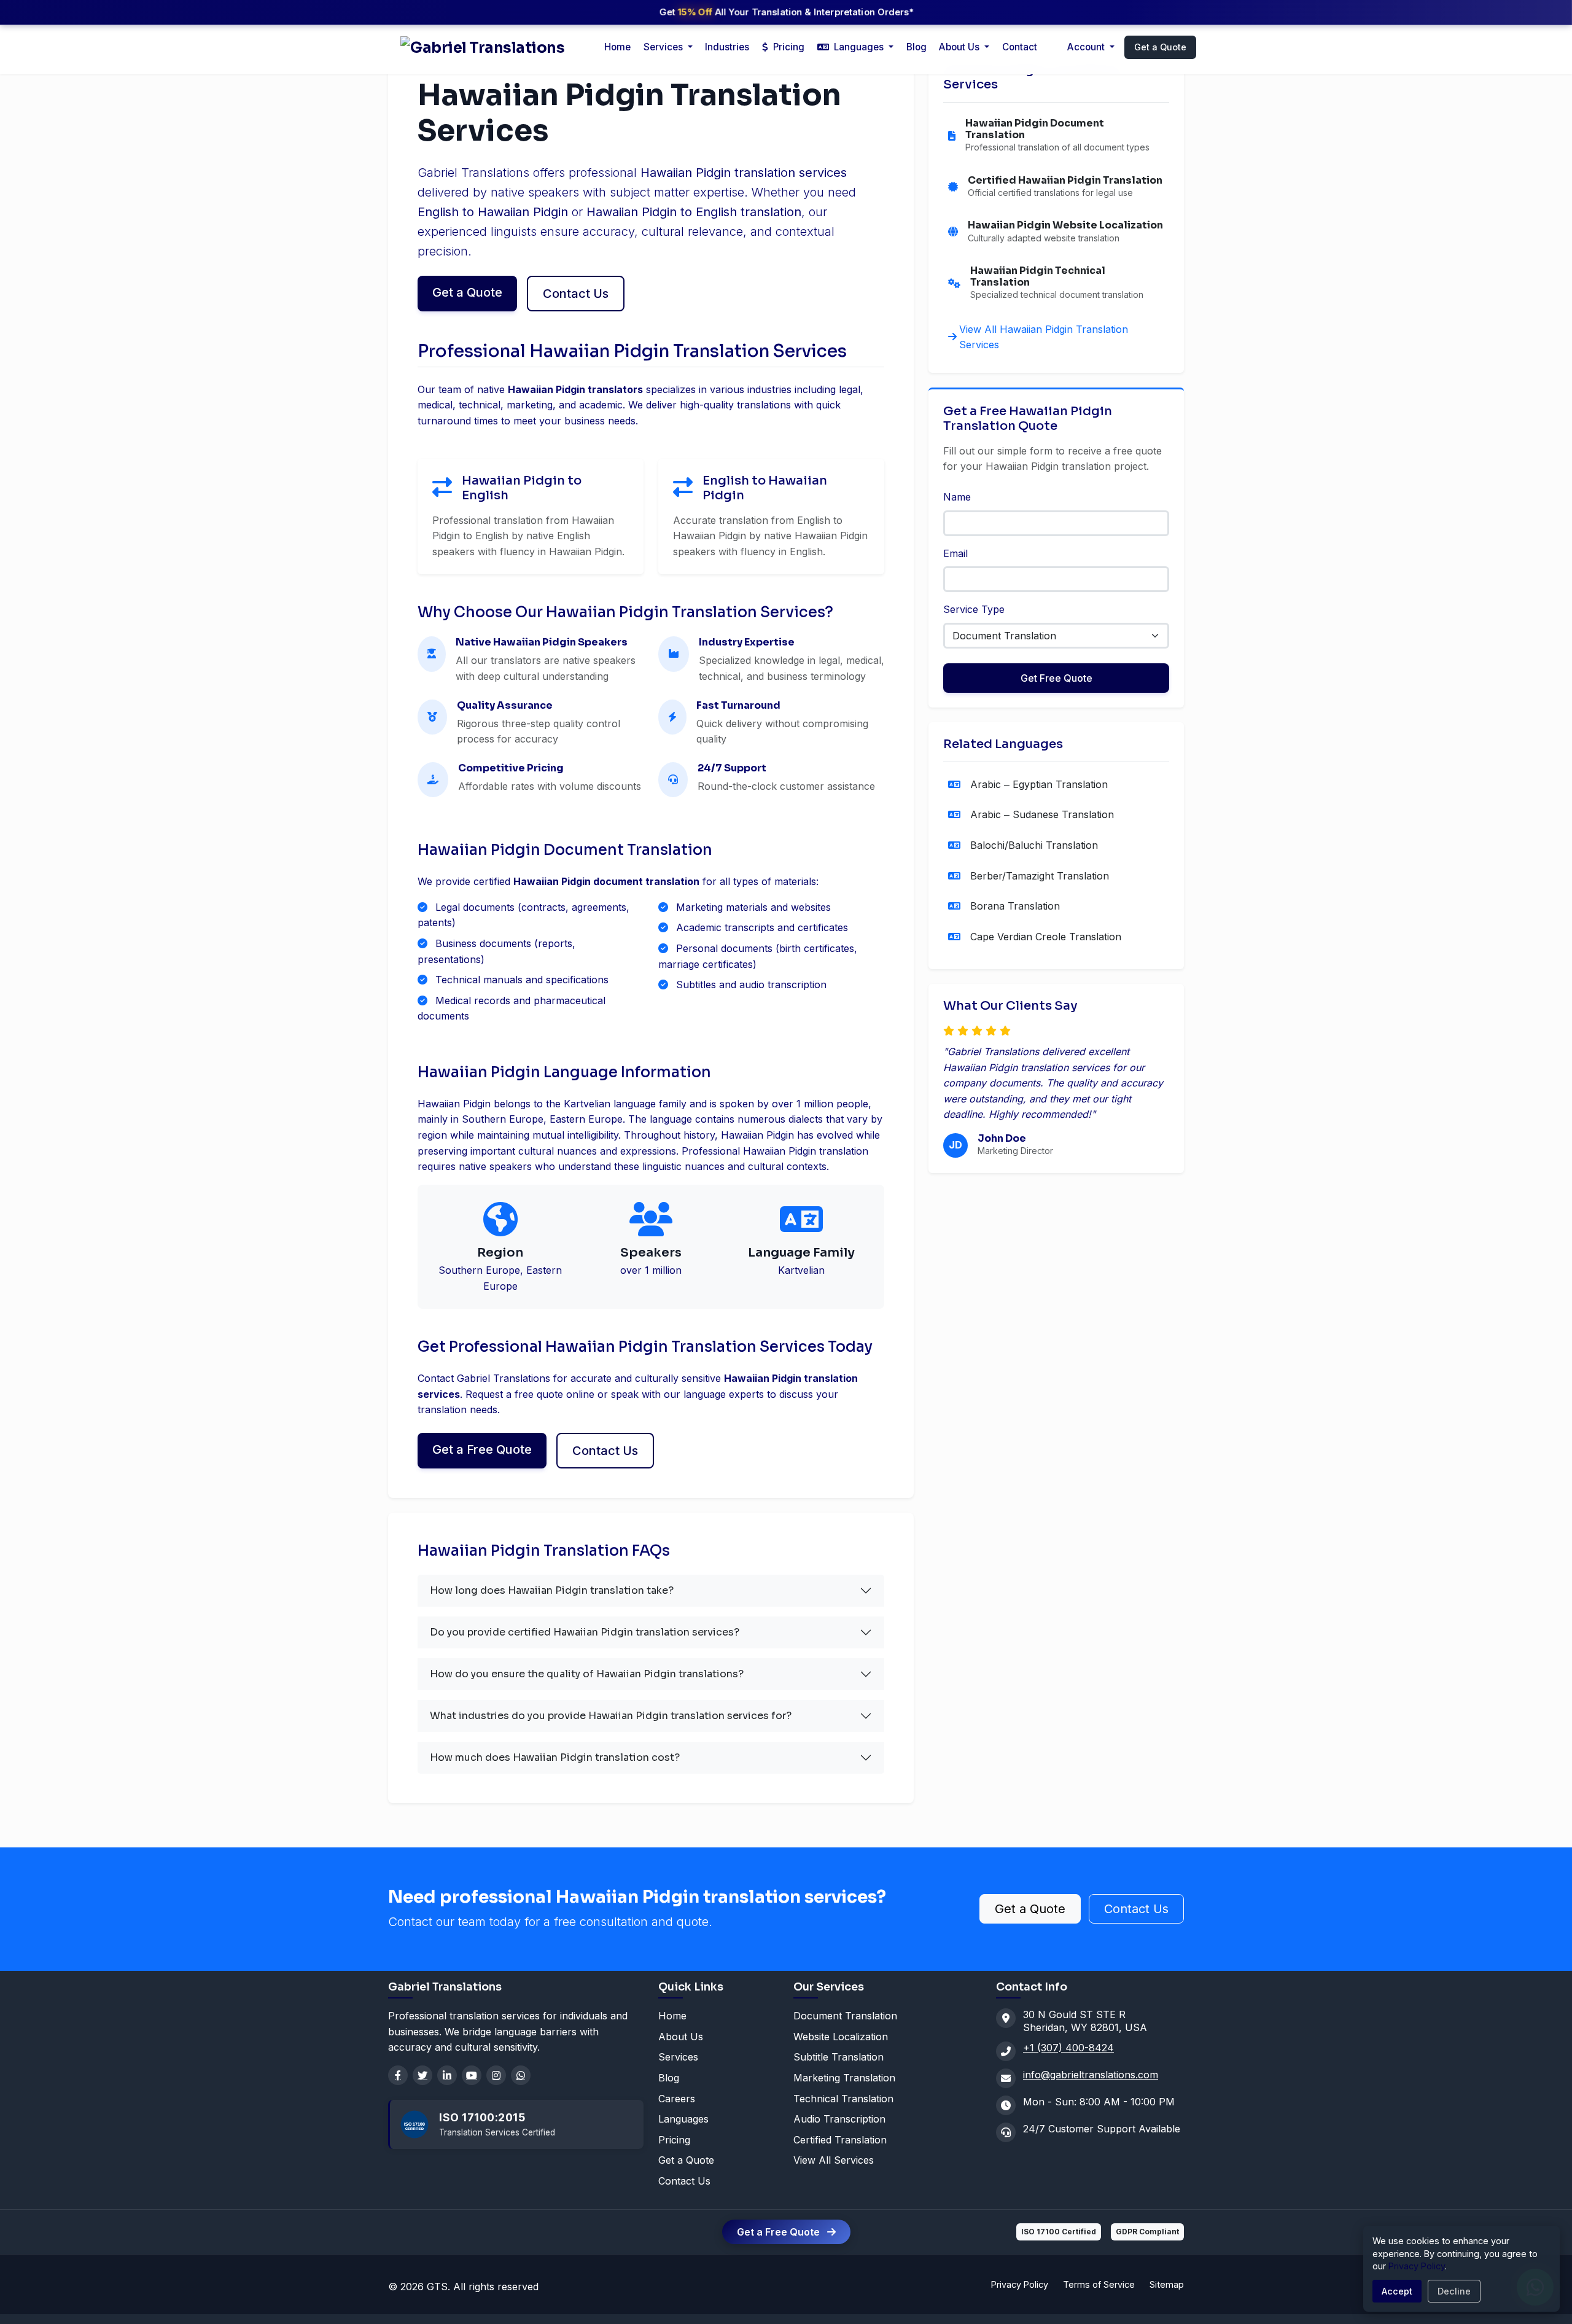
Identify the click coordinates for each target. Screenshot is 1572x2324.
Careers (677, 2099)
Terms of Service (1099, 2284)
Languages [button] (859, 47)
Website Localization (841, 2037)
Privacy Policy (1020, 2284)
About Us (960, 47)
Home (617, 47)
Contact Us (576, 294)
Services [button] (664, 47)
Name (957, 497)
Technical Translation (843, 2099)
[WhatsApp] (521, 2075)
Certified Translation (840, 2140)
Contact (1020, 47)
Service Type (974, 609)
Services (678, 2057)
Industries (727, 47)
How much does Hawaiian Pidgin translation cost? (555, 1757)
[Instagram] (496, 2075)
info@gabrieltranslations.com (1091, 2075)
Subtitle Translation (839, 2057)
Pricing (788, 47)
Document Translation (845, 2016)
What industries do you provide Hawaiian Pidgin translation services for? (611, 1716)
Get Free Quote (1056, 678)
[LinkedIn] (447, 2075)
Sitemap (1167, 2284)
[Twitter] (422, 2075)
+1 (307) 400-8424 (1068, 2048)
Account (1087, 47)
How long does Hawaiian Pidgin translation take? (552, 1590)
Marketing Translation (844, 2078)
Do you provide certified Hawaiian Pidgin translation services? (585, 1632)
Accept (1397, 2291)
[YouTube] (472, 2075)
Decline (1454, 2291)
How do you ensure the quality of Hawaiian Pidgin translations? (587, 1674)
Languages (683, 2119)
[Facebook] (398, 2075)
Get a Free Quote (482, 1449)
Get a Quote (1160, 47)
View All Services (834, 2160)
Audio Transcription (839, 2119)
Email (955, 553)
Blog (916, 47)
